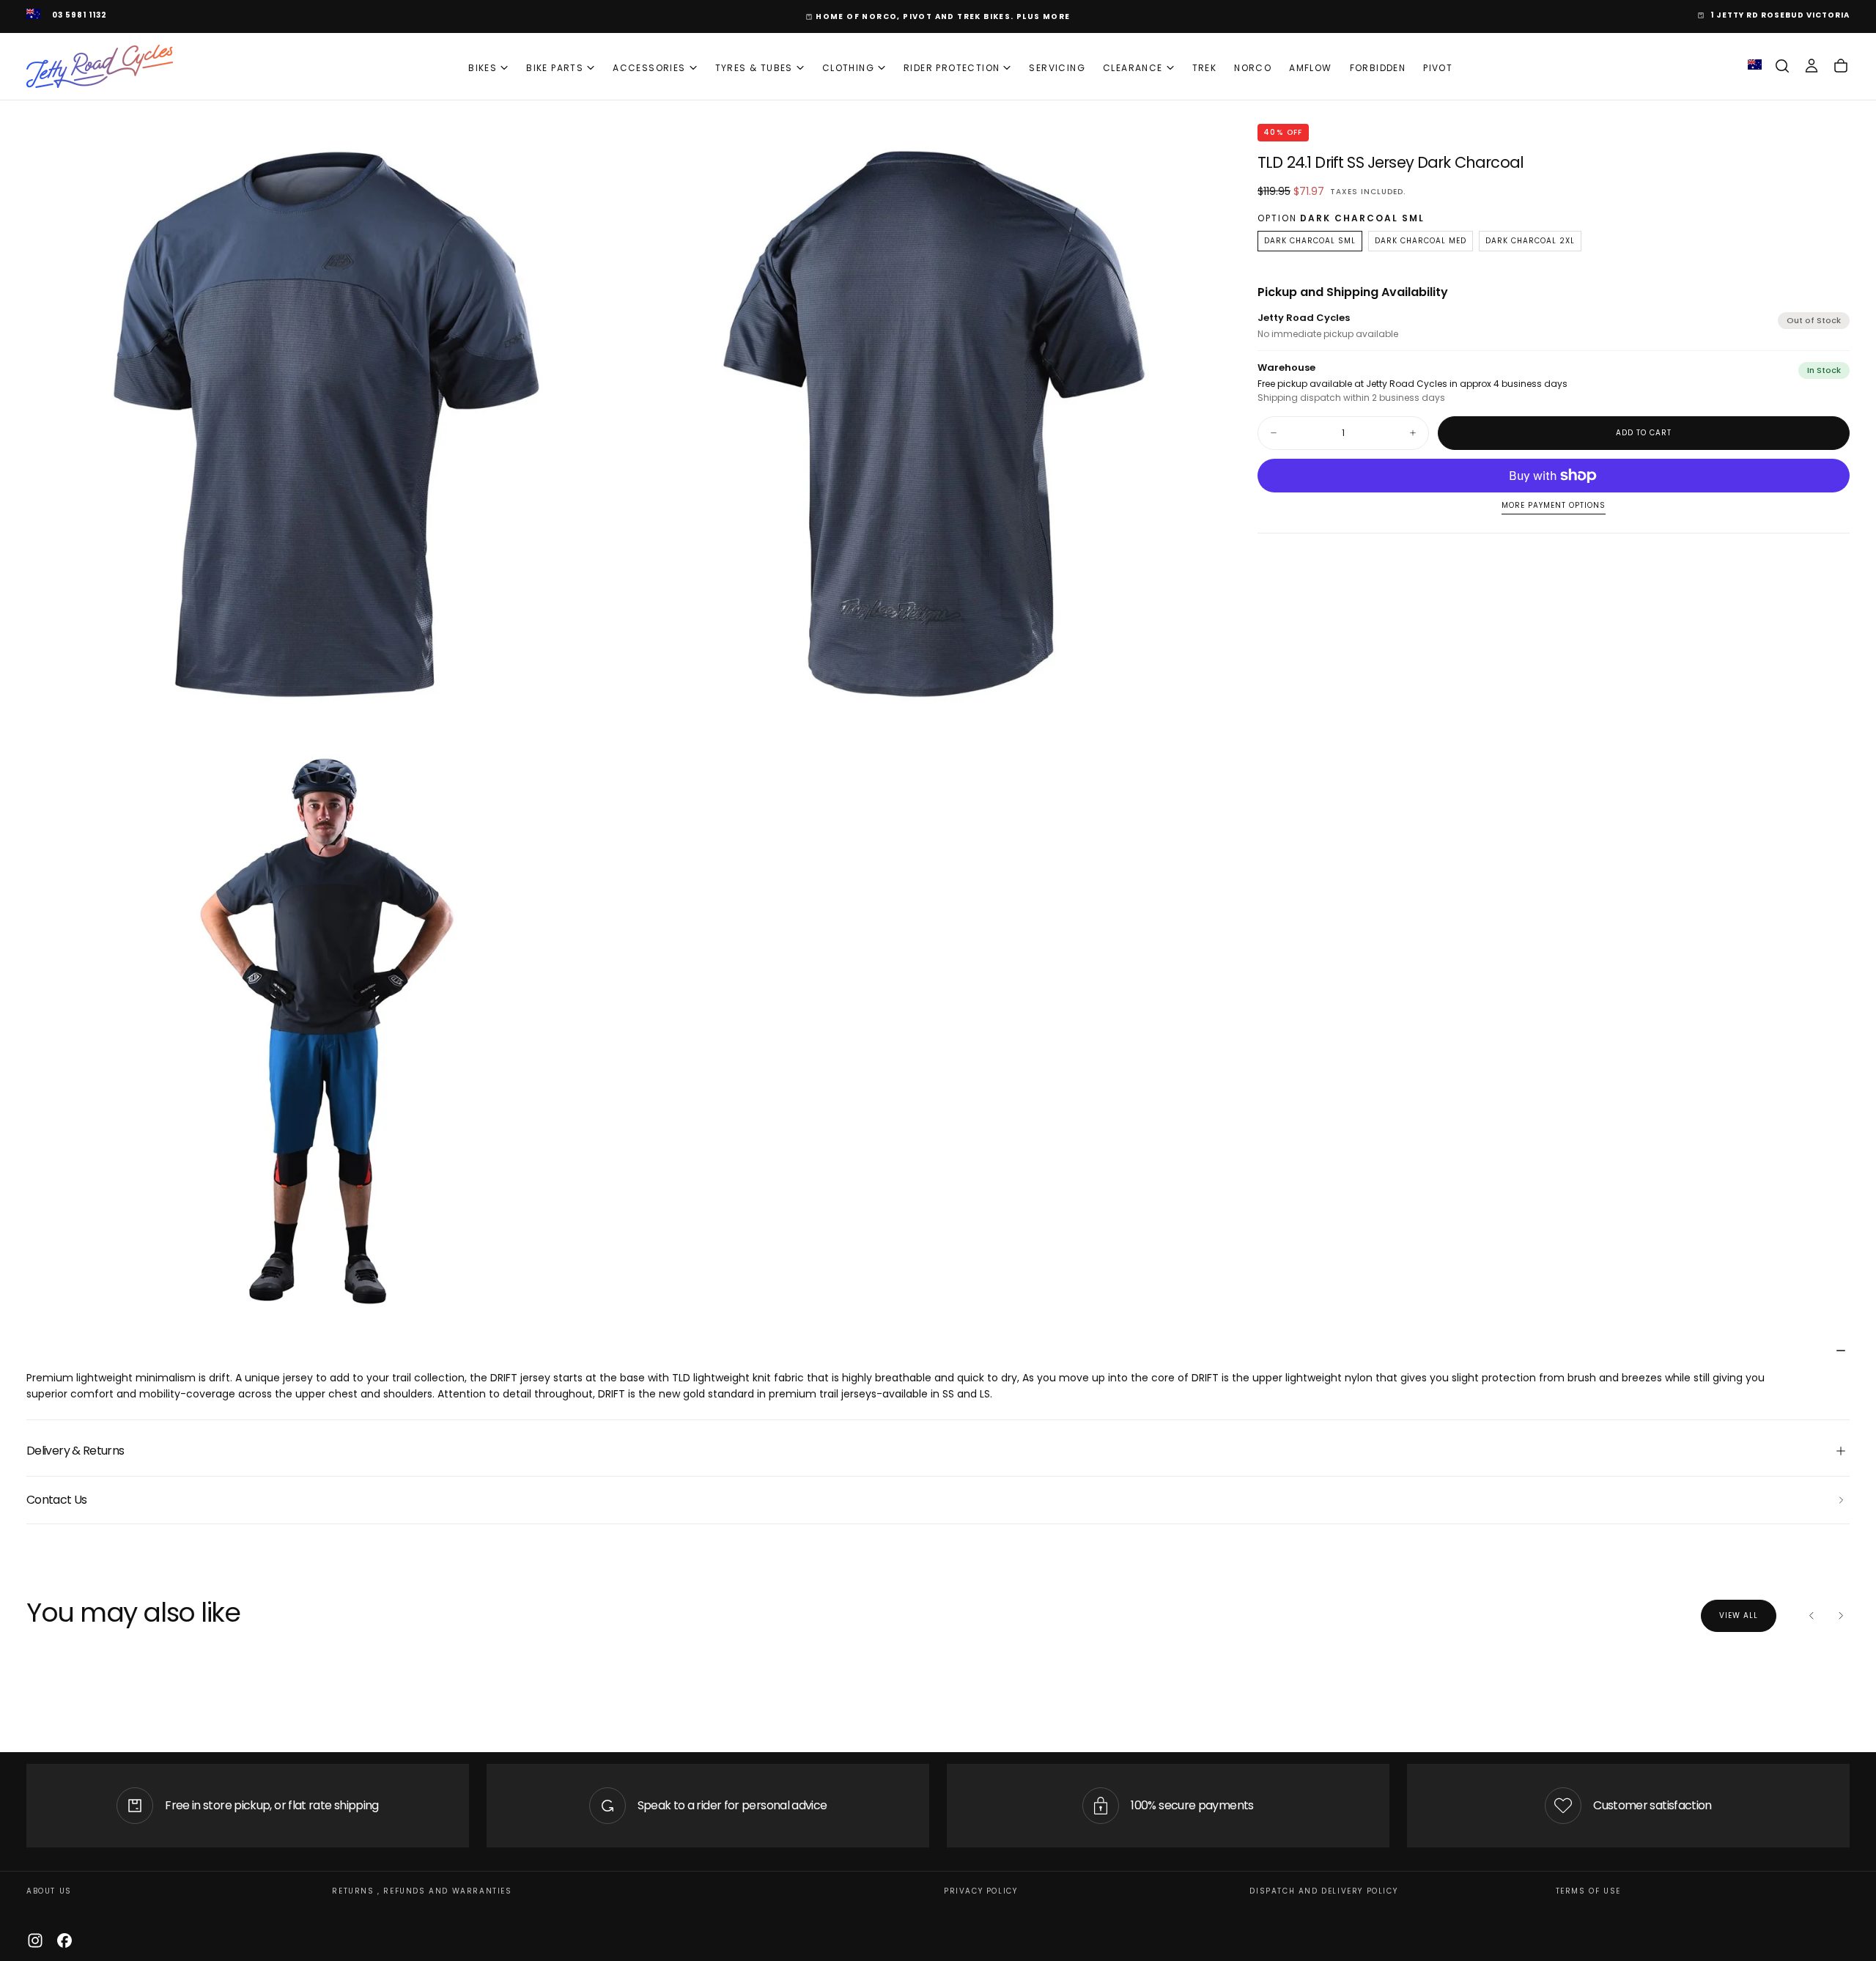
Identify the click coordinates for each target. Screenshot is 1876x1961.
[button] (1782, 66)
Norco (1253, 68)
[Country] (33, 15)
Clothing (848, 68)
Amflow (1310, 68)
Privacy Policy (981, 1891)
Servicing (1057, 68)
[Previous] (1812, 1616)
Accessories (649, 68)
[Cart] (1841, 66)
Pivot (1438, 68)
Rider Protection (952, 68)
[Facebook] (64, 1940)
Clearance (1133, 68)
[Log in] (1812, 66)
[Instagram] (35, 1940)
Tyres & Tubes (754, 68)
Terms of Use (1588, 1891)
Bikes (483, 68)
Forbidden (1378, 68)
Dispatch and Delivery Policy (1323, 1891)
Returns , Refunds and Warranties (422, 1891)
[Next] (1841, 1616)
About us (49, 1891)
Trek (1205, 68)
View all (1739, 1615)
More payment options (1554, 506)
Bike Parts (555, 68)
